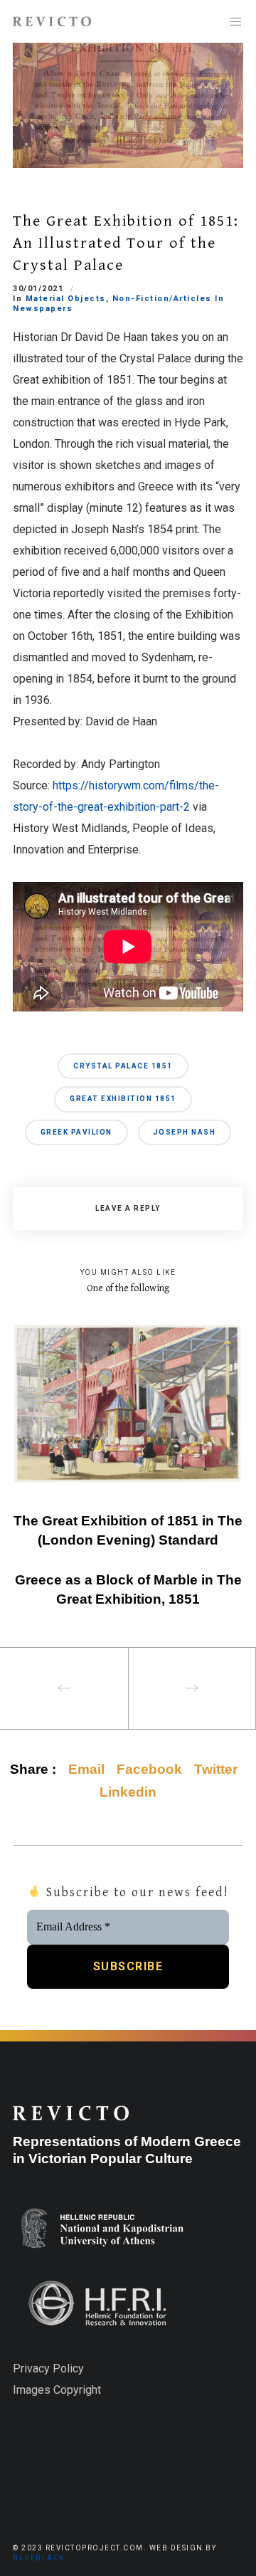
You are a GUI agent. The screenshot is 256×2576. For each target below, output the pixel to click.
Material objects (66, 299)
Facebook (149, 1769)
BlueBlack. (40, 2558)
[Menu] (232, 21)
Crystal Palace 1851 (123, 1066)
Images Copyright (57, 2390)
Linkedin (128, 1792)
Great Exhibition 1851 (123, 1099)
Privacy (31, 2369)
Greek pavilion (76, 1132)
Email (86, 1769)
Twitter (216, 1769)
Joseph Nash (185, 1132)
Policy (67, 2369)
